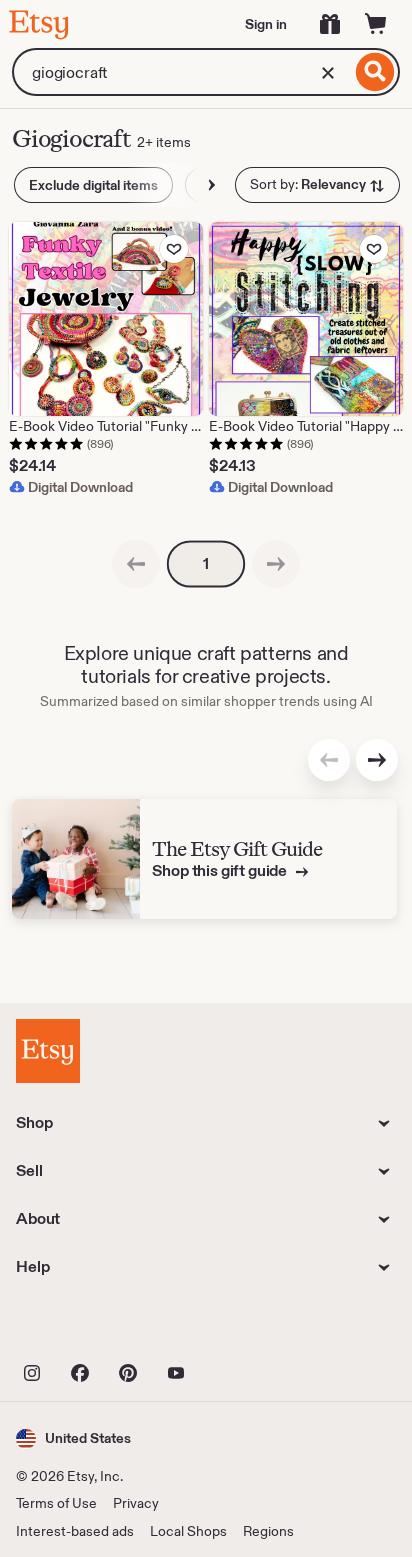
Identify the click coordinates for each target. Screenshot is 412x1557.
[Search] (375, 72)
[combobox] (181, 72)
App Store (83, 1327)
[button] (73, 1438)
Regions (268, 1531)
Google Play (234, 1327)
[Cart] (376, 24)
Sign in (266, 24)
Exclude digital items (93, 185)
